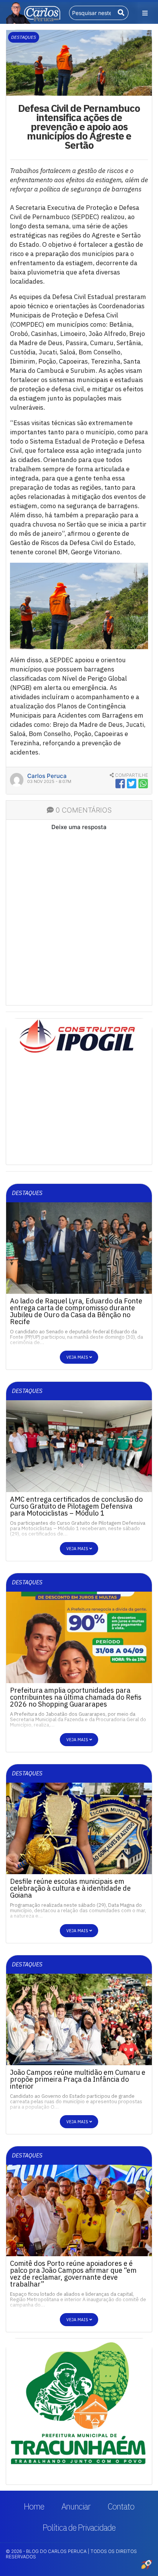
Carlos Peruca (47, 776)
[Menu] (145, 13)
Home (34, 2506)
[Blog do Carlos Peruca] (33, 12)
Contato (121, 2506)
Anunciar (76, 2506)
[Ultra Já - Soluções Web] (146, 2564)
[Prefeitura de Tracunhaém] (79, 2403)
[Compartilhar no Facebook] (120, 784)
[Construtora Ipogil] (79, 1038)
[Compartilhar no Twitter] (132, 784)
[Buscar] (121, 13)
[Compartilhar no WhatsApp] (143, 784)
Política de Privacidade (79, 2527)
